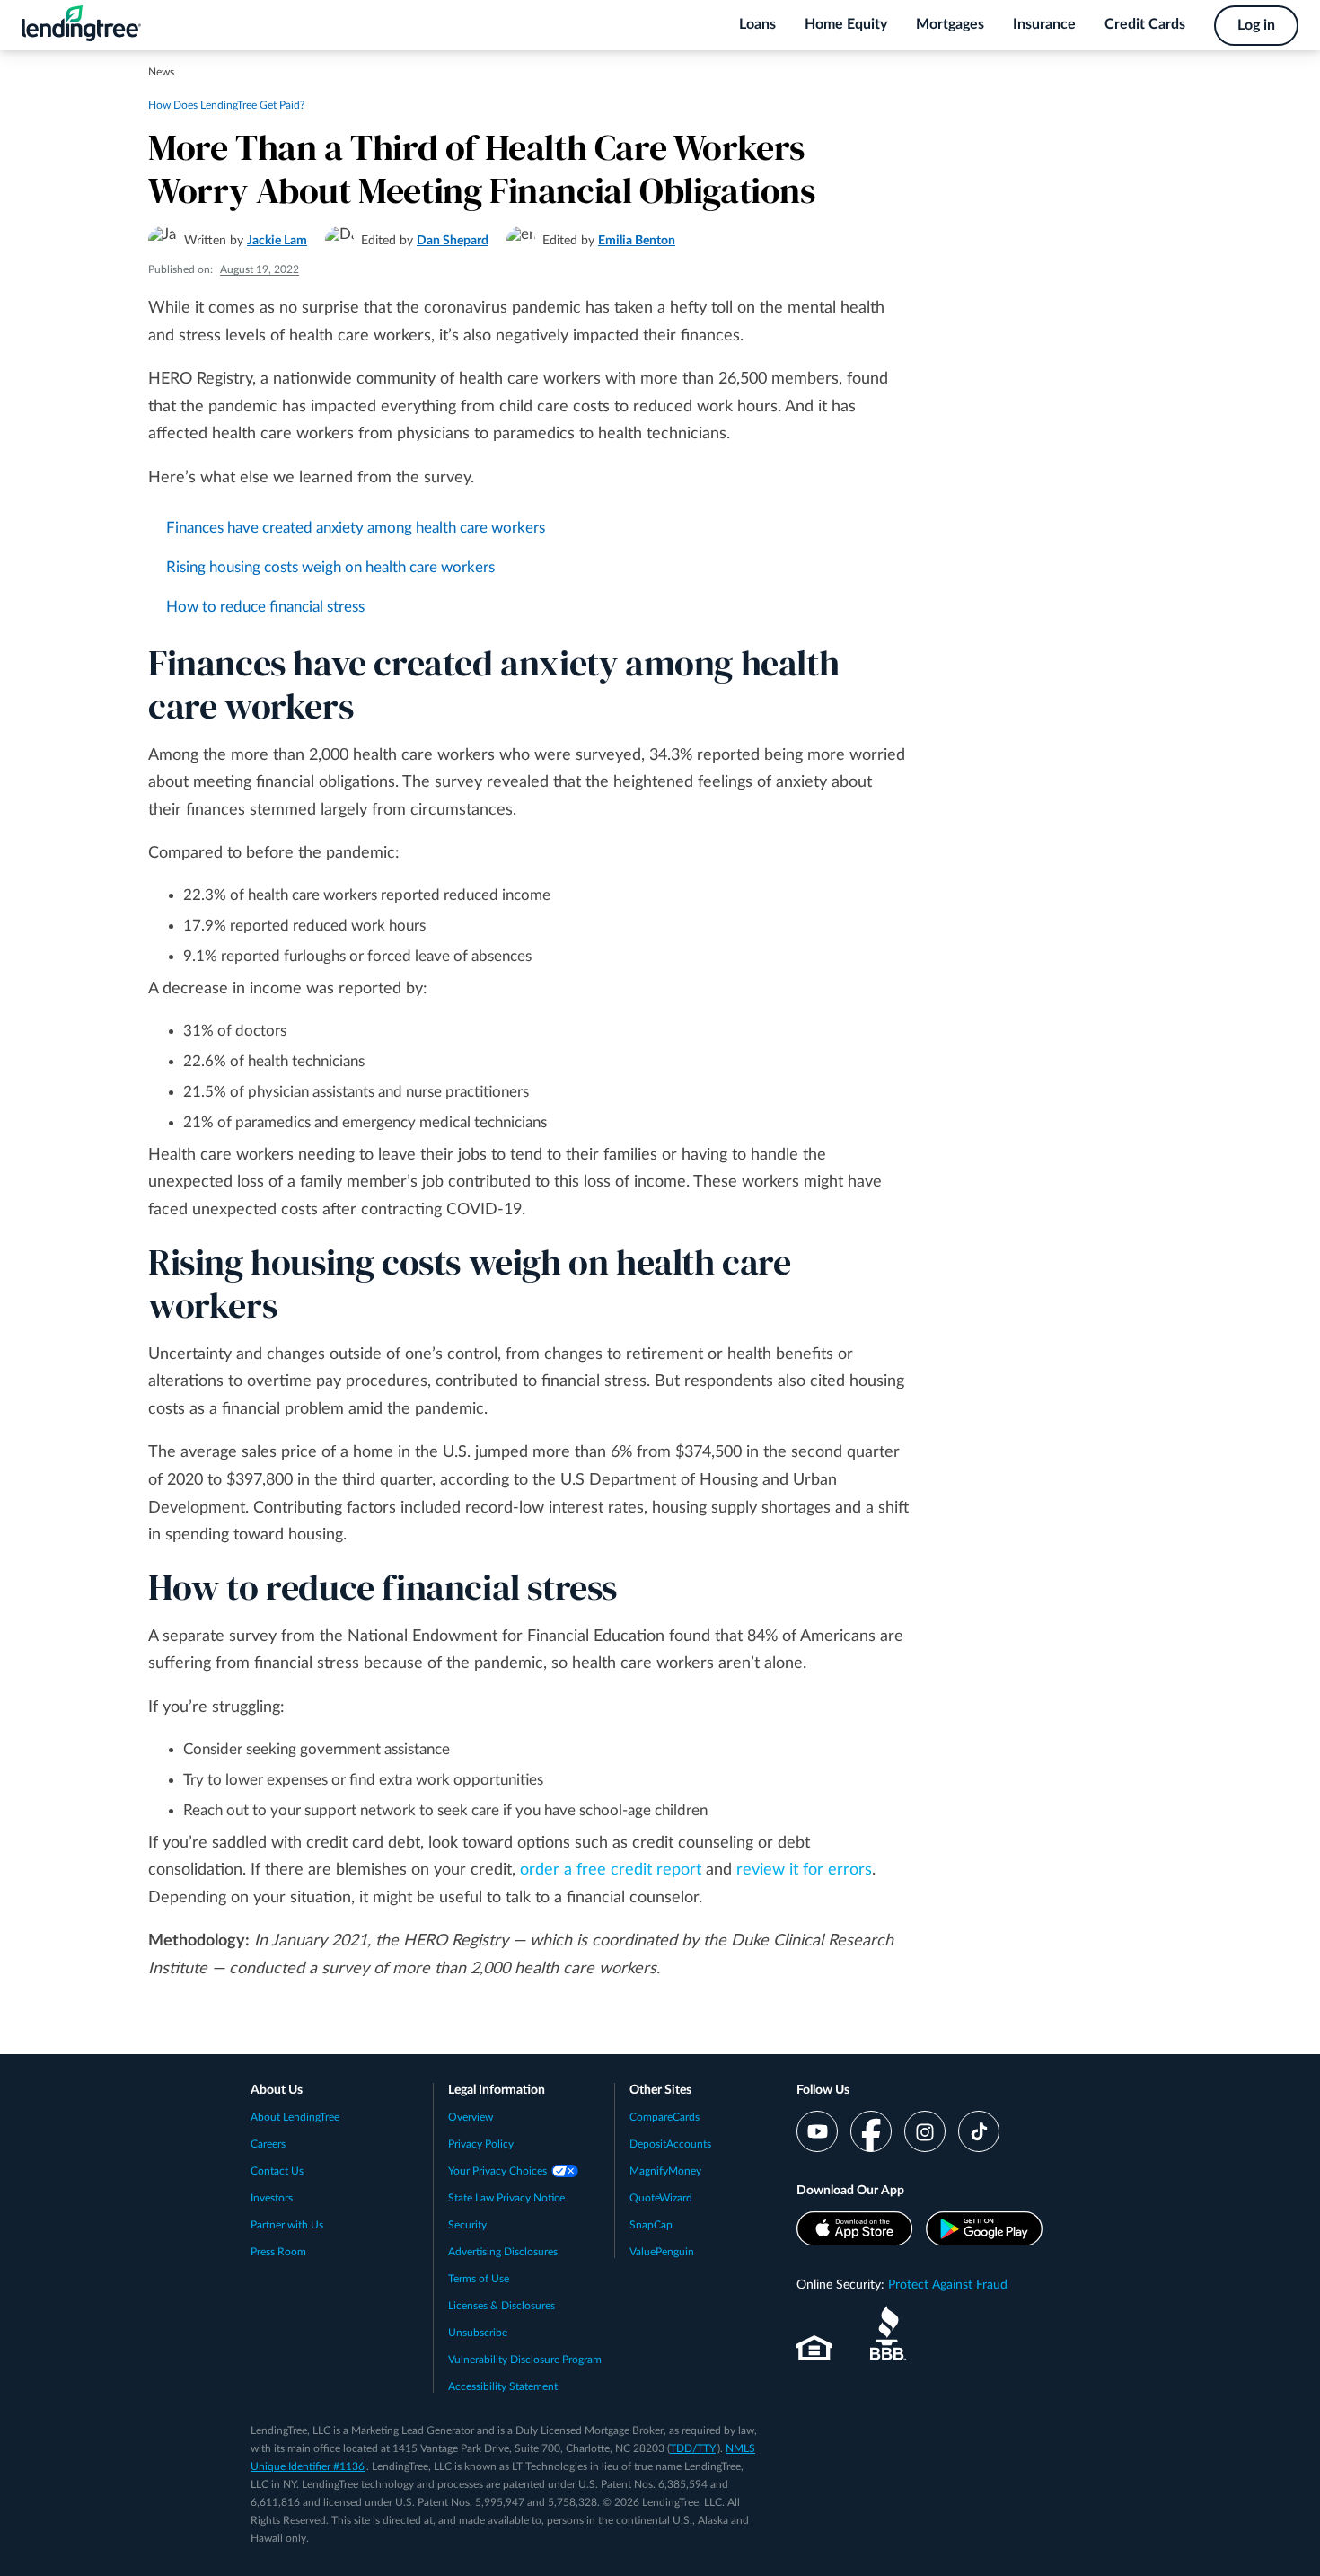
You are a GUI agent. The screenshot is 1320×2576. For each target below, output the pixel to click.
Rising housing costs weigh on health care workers (330, 567)
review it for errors (804, 1870)
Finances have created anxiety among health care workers (356, 528)
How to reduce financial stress (265, 607)
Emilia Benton (637, 241)
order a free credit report (611, 1870)
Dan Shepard (453, 241)
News (161, 72)
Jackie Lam (277, 241)
